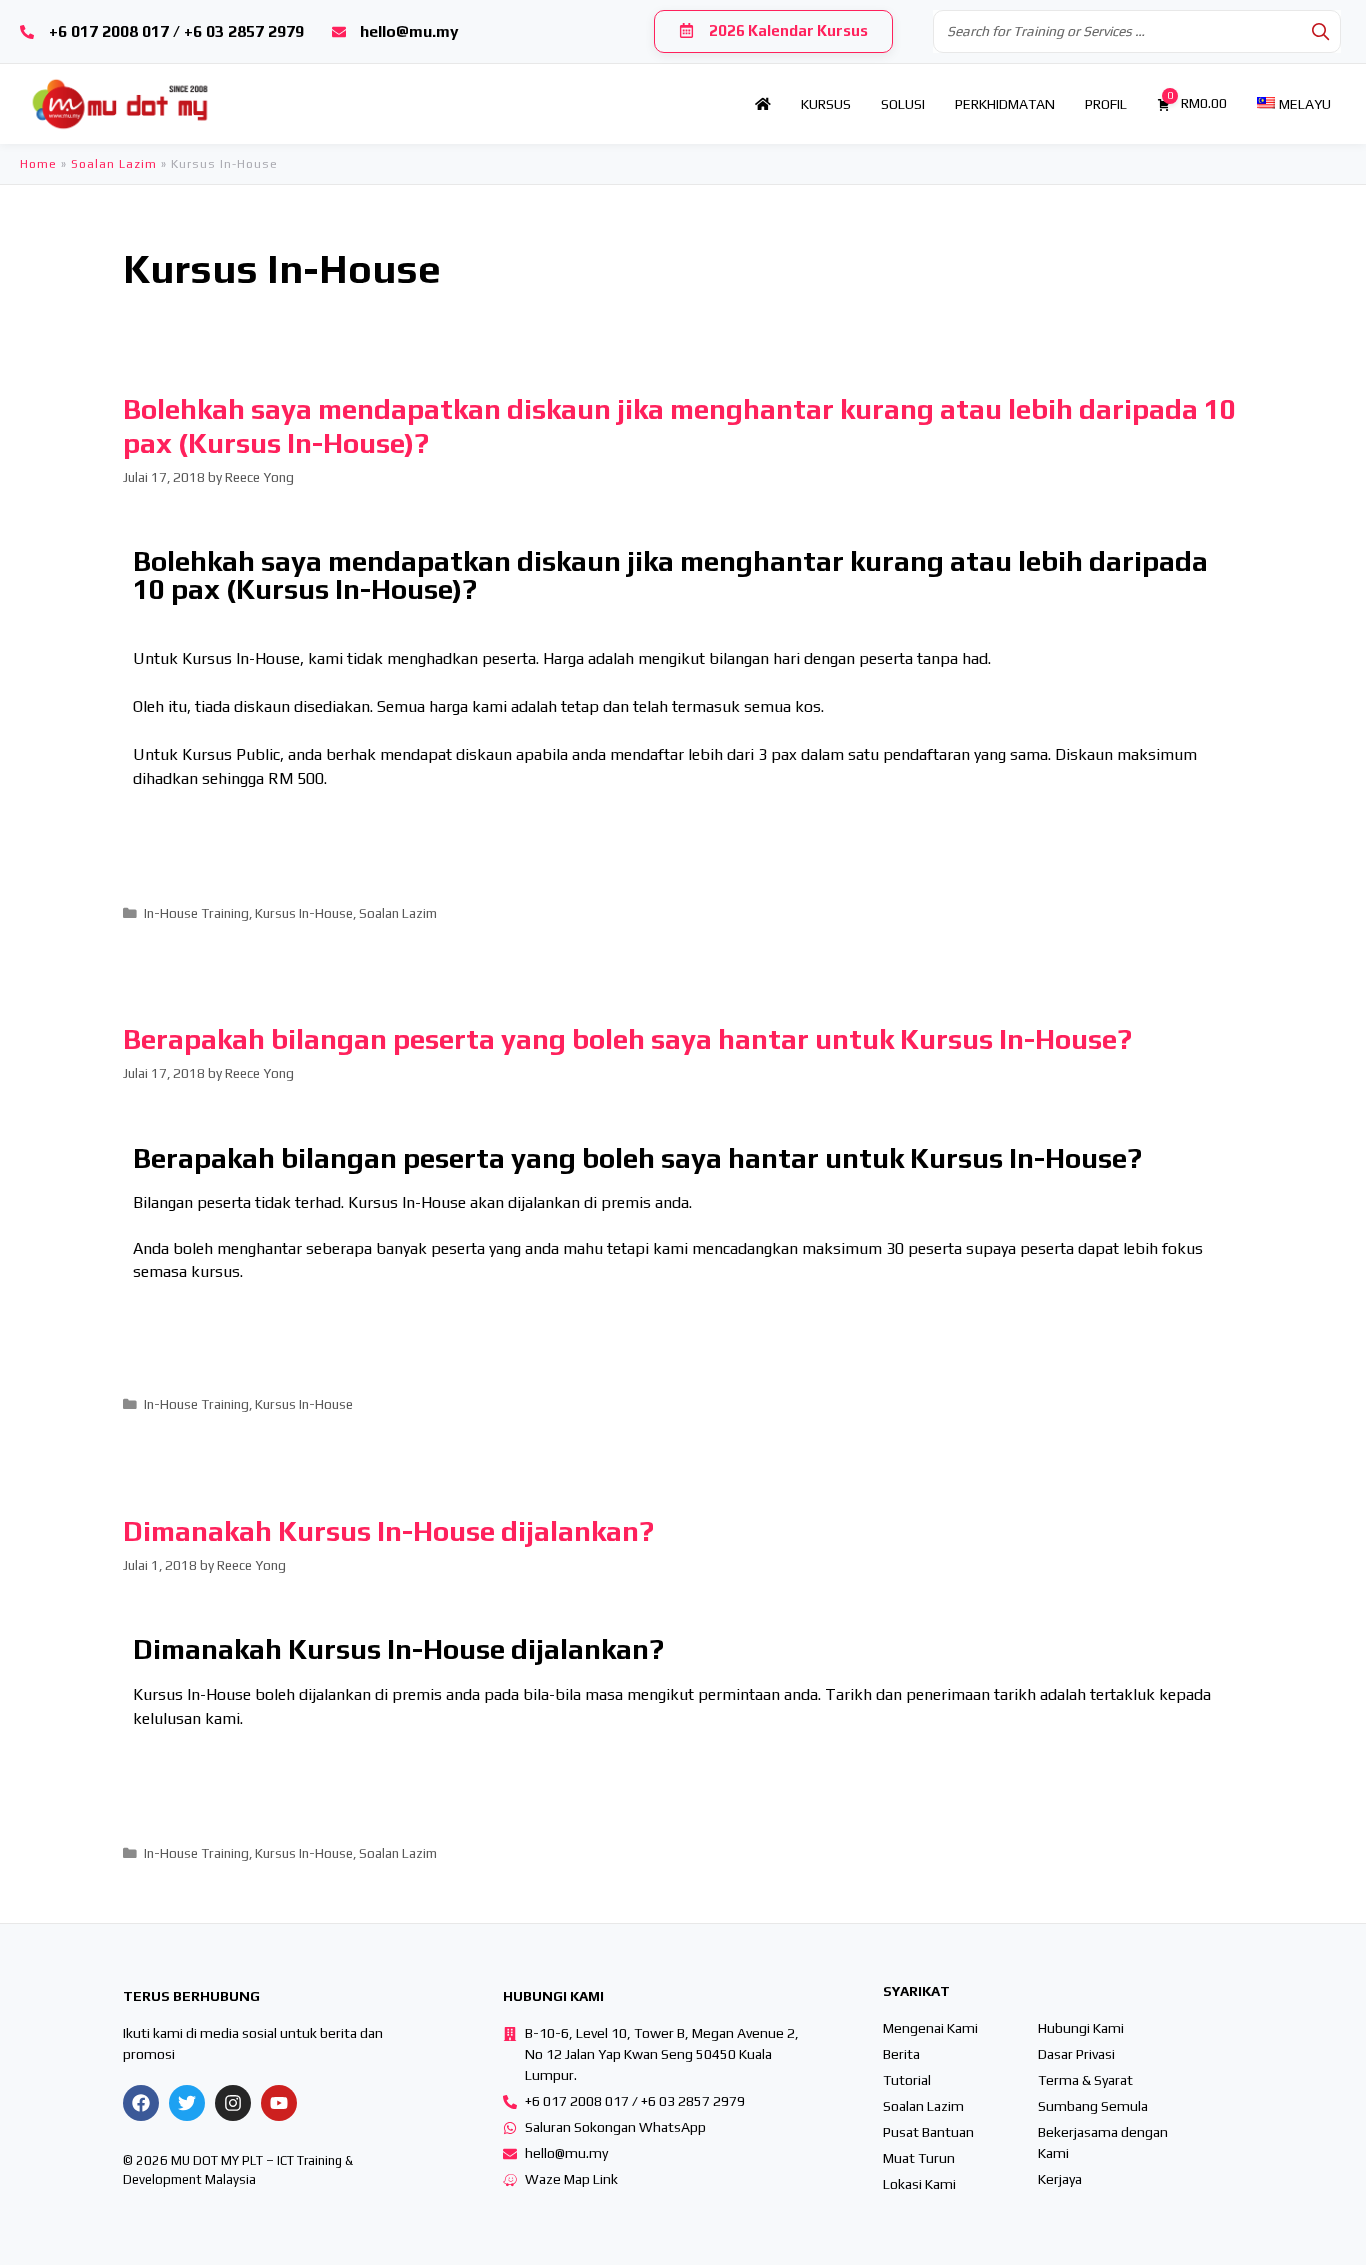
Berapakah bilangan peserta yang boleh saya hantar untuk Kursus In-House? (627, 1039)
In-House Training (196, 913)
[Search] (1320, 31)
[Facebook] (141, 2103)
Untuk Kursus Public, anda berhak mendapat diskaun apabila (352, 754)
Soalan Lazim (114, 164)
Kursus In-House (304, 913)
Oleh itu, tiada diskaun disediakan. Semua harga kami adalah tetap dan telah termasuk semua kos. (478, 706)
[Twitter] (187, 2103)
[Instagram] (233, 2103)
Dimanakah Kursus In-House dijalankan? (388, 1531)
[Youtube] (279, 2103)
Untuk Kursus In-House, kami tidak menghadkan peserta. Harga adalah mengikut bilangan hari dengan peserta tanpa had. (562, 658)
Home (38, 164)
